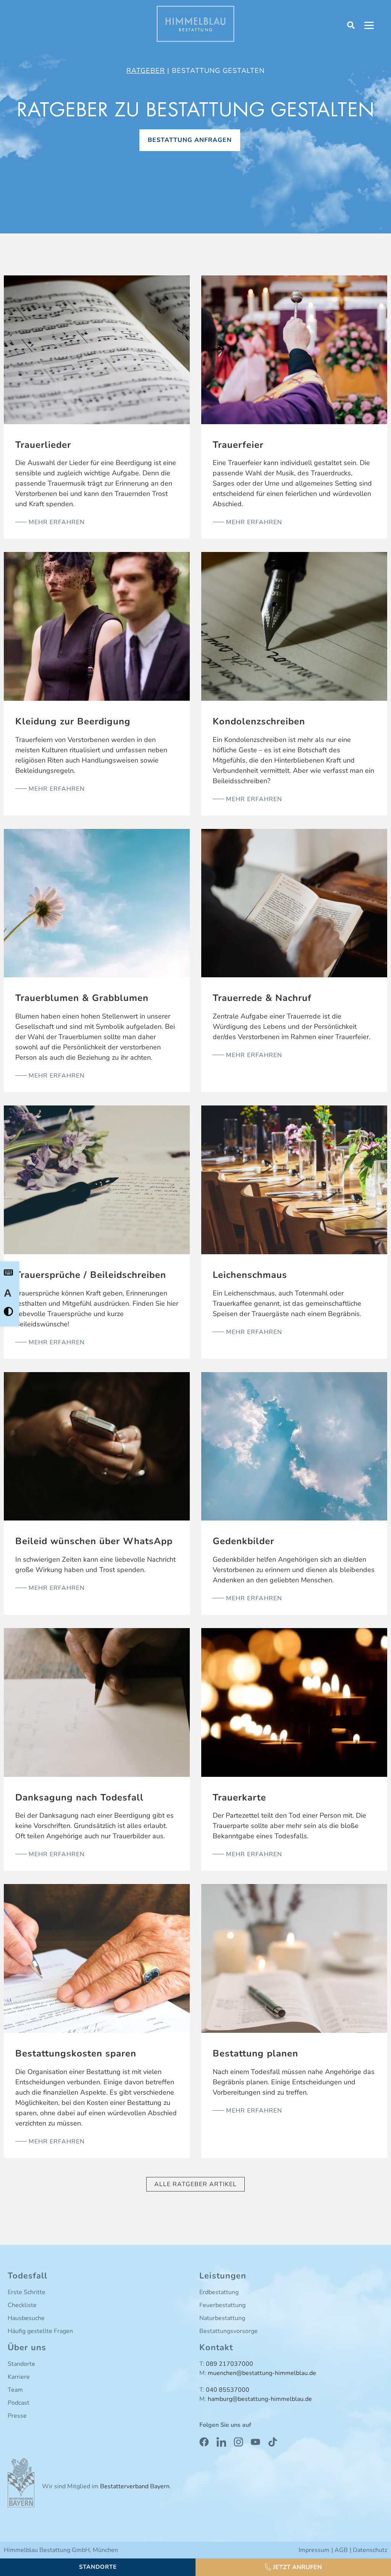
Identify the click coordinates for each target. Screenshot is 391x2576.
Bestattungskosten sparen (76, 2053)
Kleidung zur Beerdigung (73, 721)
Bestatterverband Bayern (135, 2486)
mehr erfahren (56, 522)
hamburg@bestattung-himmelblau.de (260, 2399)
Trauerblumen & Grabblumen (82, 998)
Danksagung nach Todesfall (79, 1797)
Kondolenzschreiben (259, 721)
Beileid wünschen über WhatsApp (94, 1541)
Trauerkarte (239, 1797)
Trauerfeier (238, 445)
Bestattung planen (255, 2053)
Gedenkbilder (243, 1541)
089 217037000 (229, 2364)
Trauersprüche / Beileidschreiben (91, 1275)
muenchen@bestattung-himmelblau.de (262, 2373)
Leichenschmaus (250, 1275)
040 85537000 (228, 2390)
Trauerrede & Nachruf (262, 998)
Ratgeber (146, 71)
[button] (293, 2567)
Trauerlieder (43, 445)
